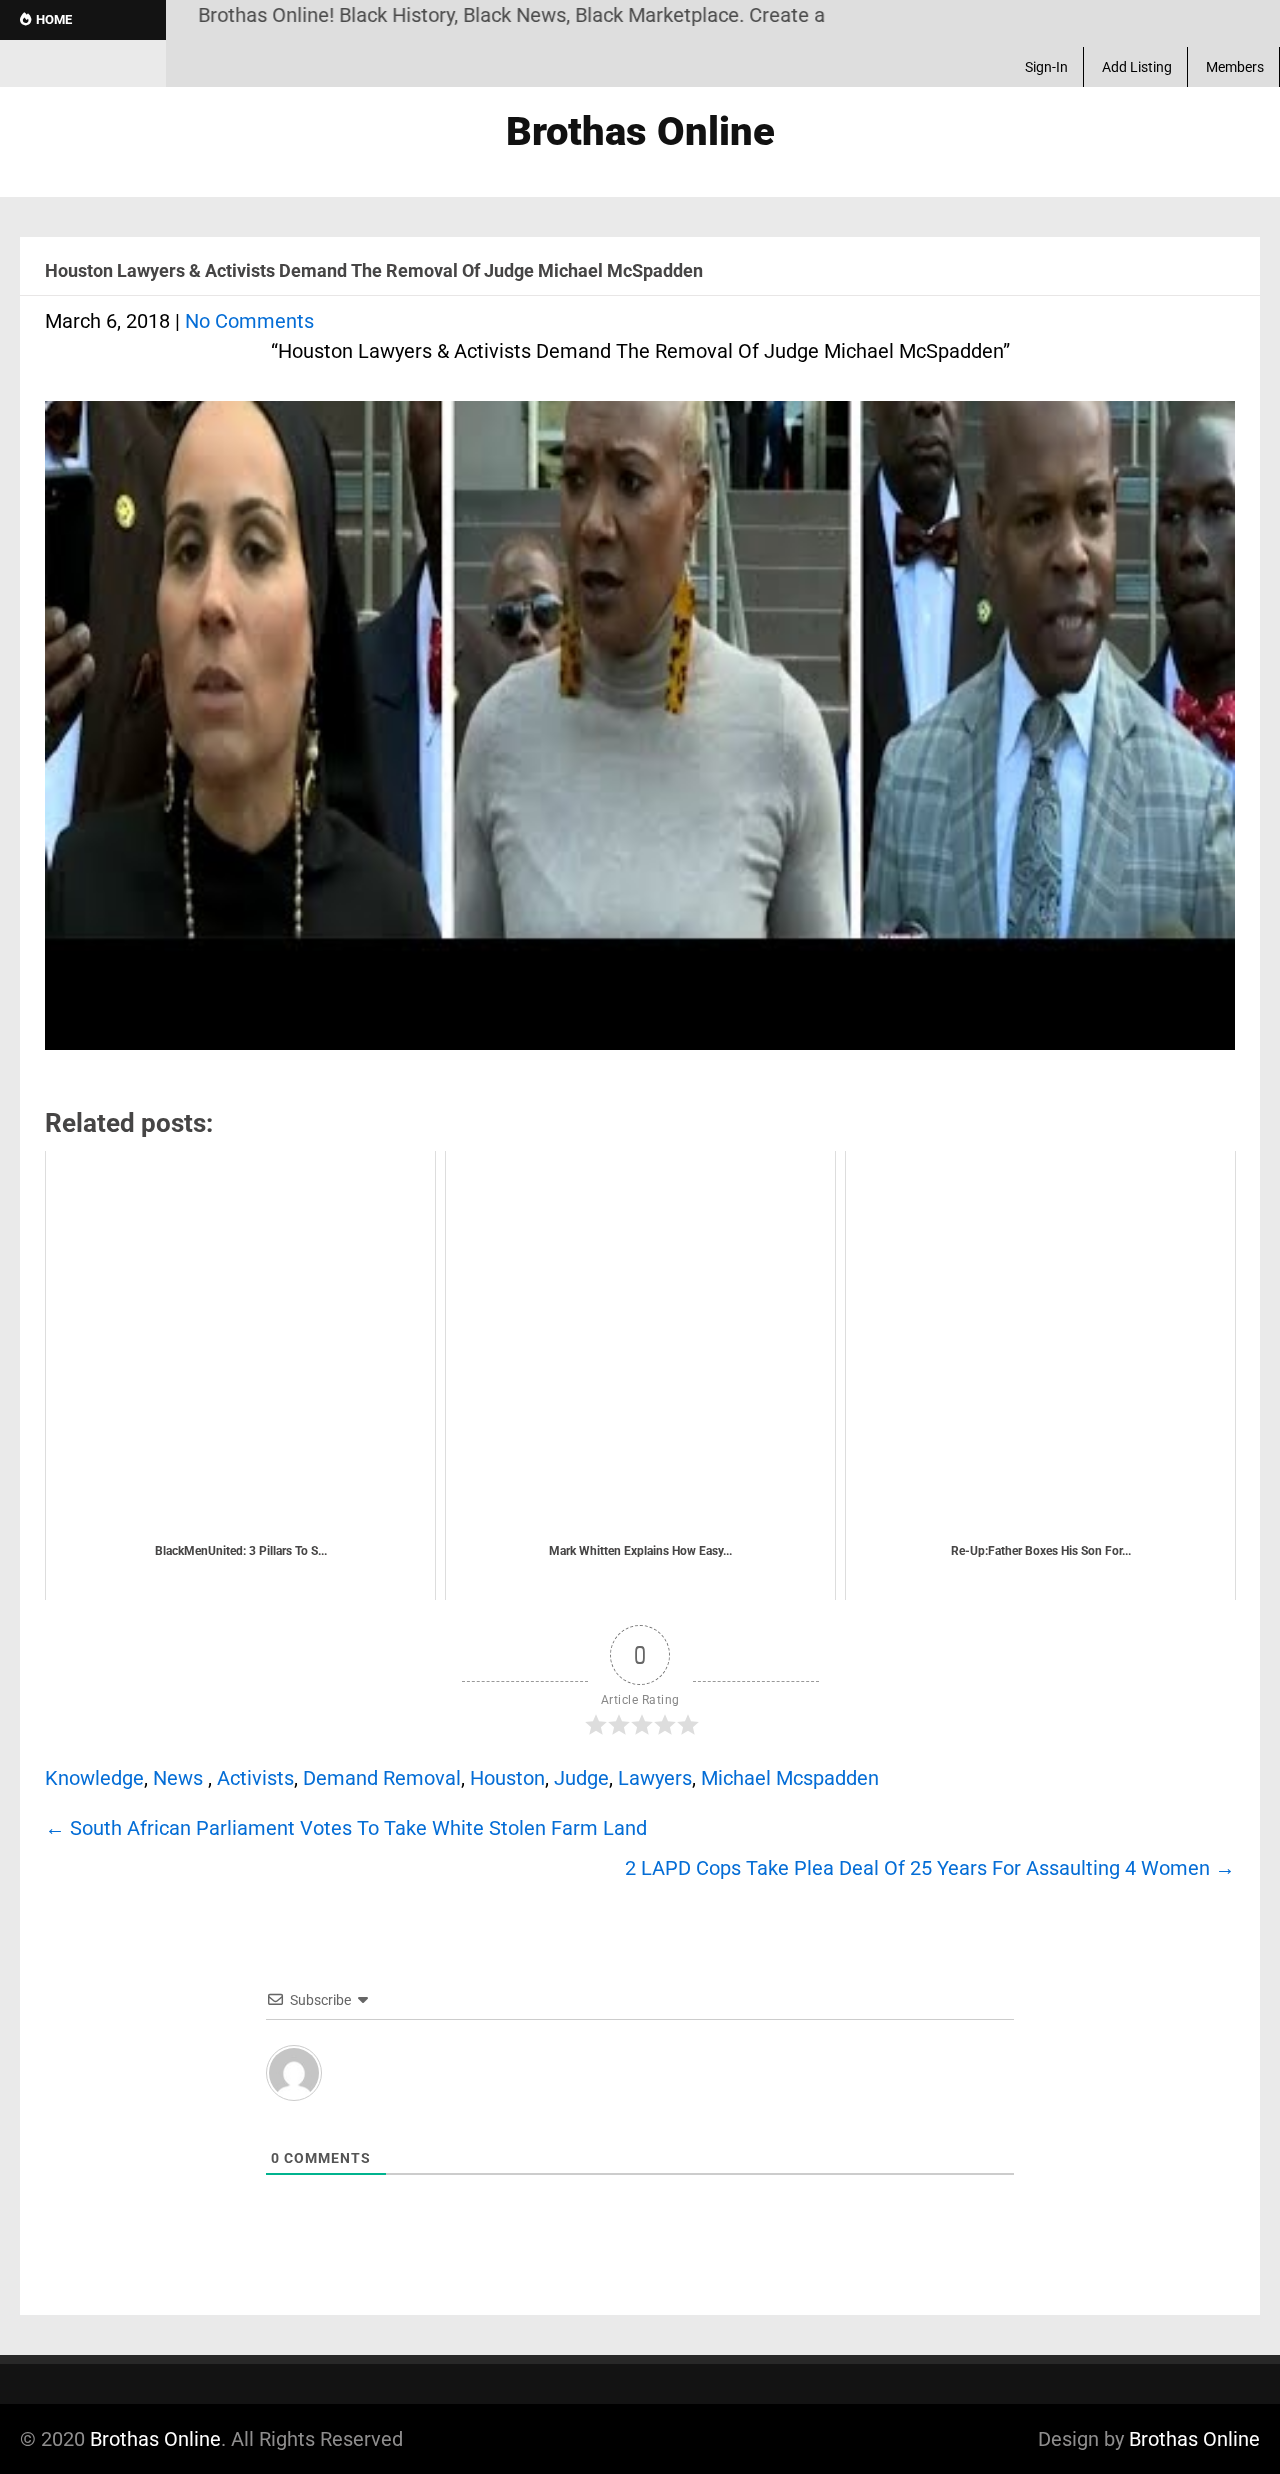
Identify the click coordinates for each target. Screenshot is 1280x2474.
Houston (507, 1778)
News (178, 1778)
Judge (581, 1778)
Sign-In (1046, 67)
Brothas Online (155, 2439)
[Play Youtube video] (640, 735)
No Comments (249, 321)
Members (1235, 67)
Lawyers (655, 1778)
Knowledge (94, 1778)
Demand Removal (382, 1778)
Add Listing (1137, 67)
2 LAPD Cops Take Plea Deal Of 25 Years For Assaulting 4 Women (930, 1868)
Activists (255, 1778)
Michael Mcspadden (790, 1778)
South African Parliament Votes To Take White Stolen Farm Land (346, 1828)
